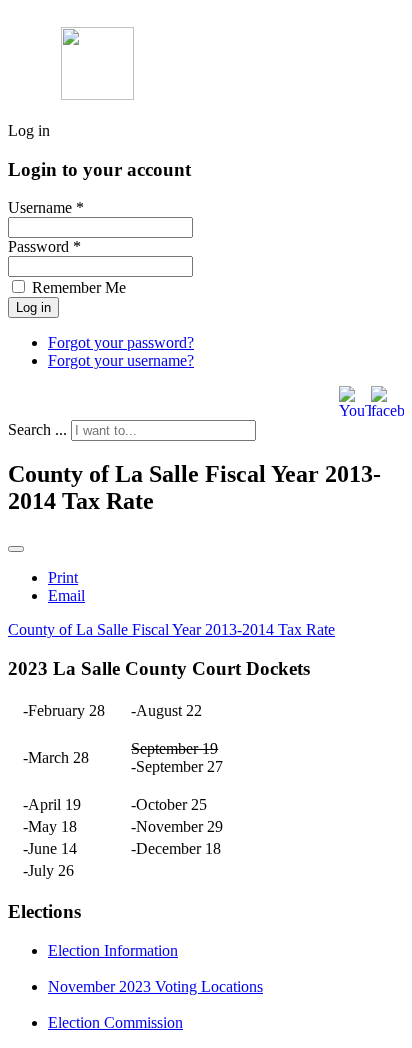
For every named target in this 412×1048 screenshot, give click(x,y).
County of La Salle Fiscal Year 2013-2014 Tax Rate (171, 629)
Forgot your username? (121, 360)
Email (66, 595)
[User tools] (16, 549)
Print (63, 577)
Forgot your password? (121, 342)
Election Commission (115, 1022)
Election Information (113, 950)
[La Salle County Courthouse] (97, 94)
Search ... (37, 429)
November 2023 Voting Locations (155, 986)
